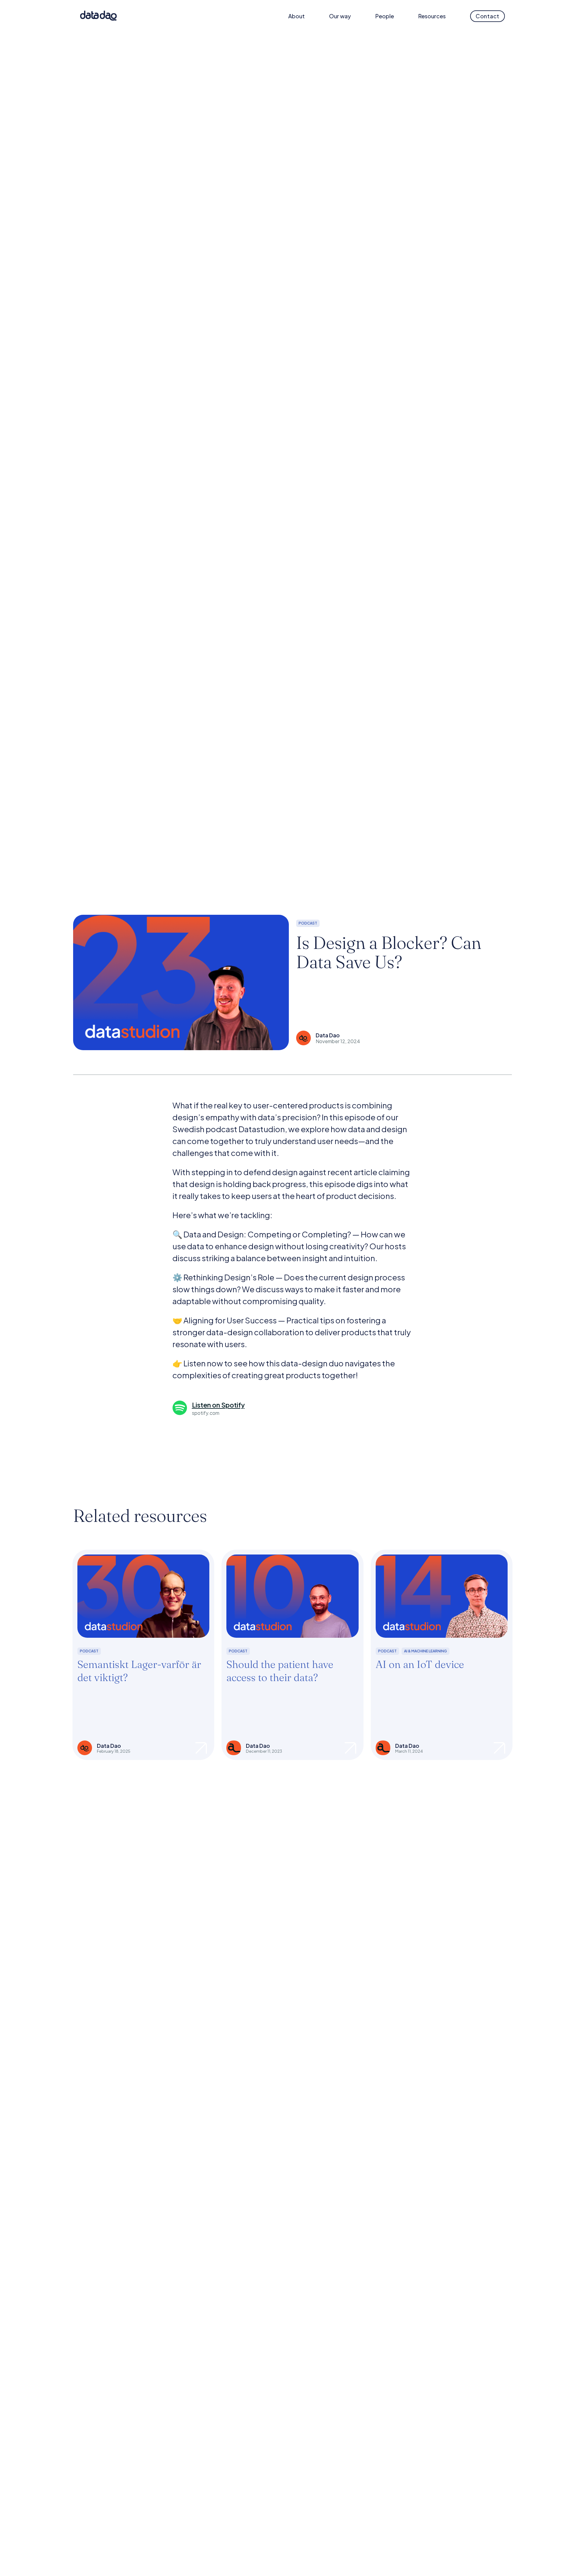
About (296, 16)
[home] (98, 16)
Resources (432, 16)
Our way (340, 16)
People (385, 16)
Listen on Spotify (218, 1405)
